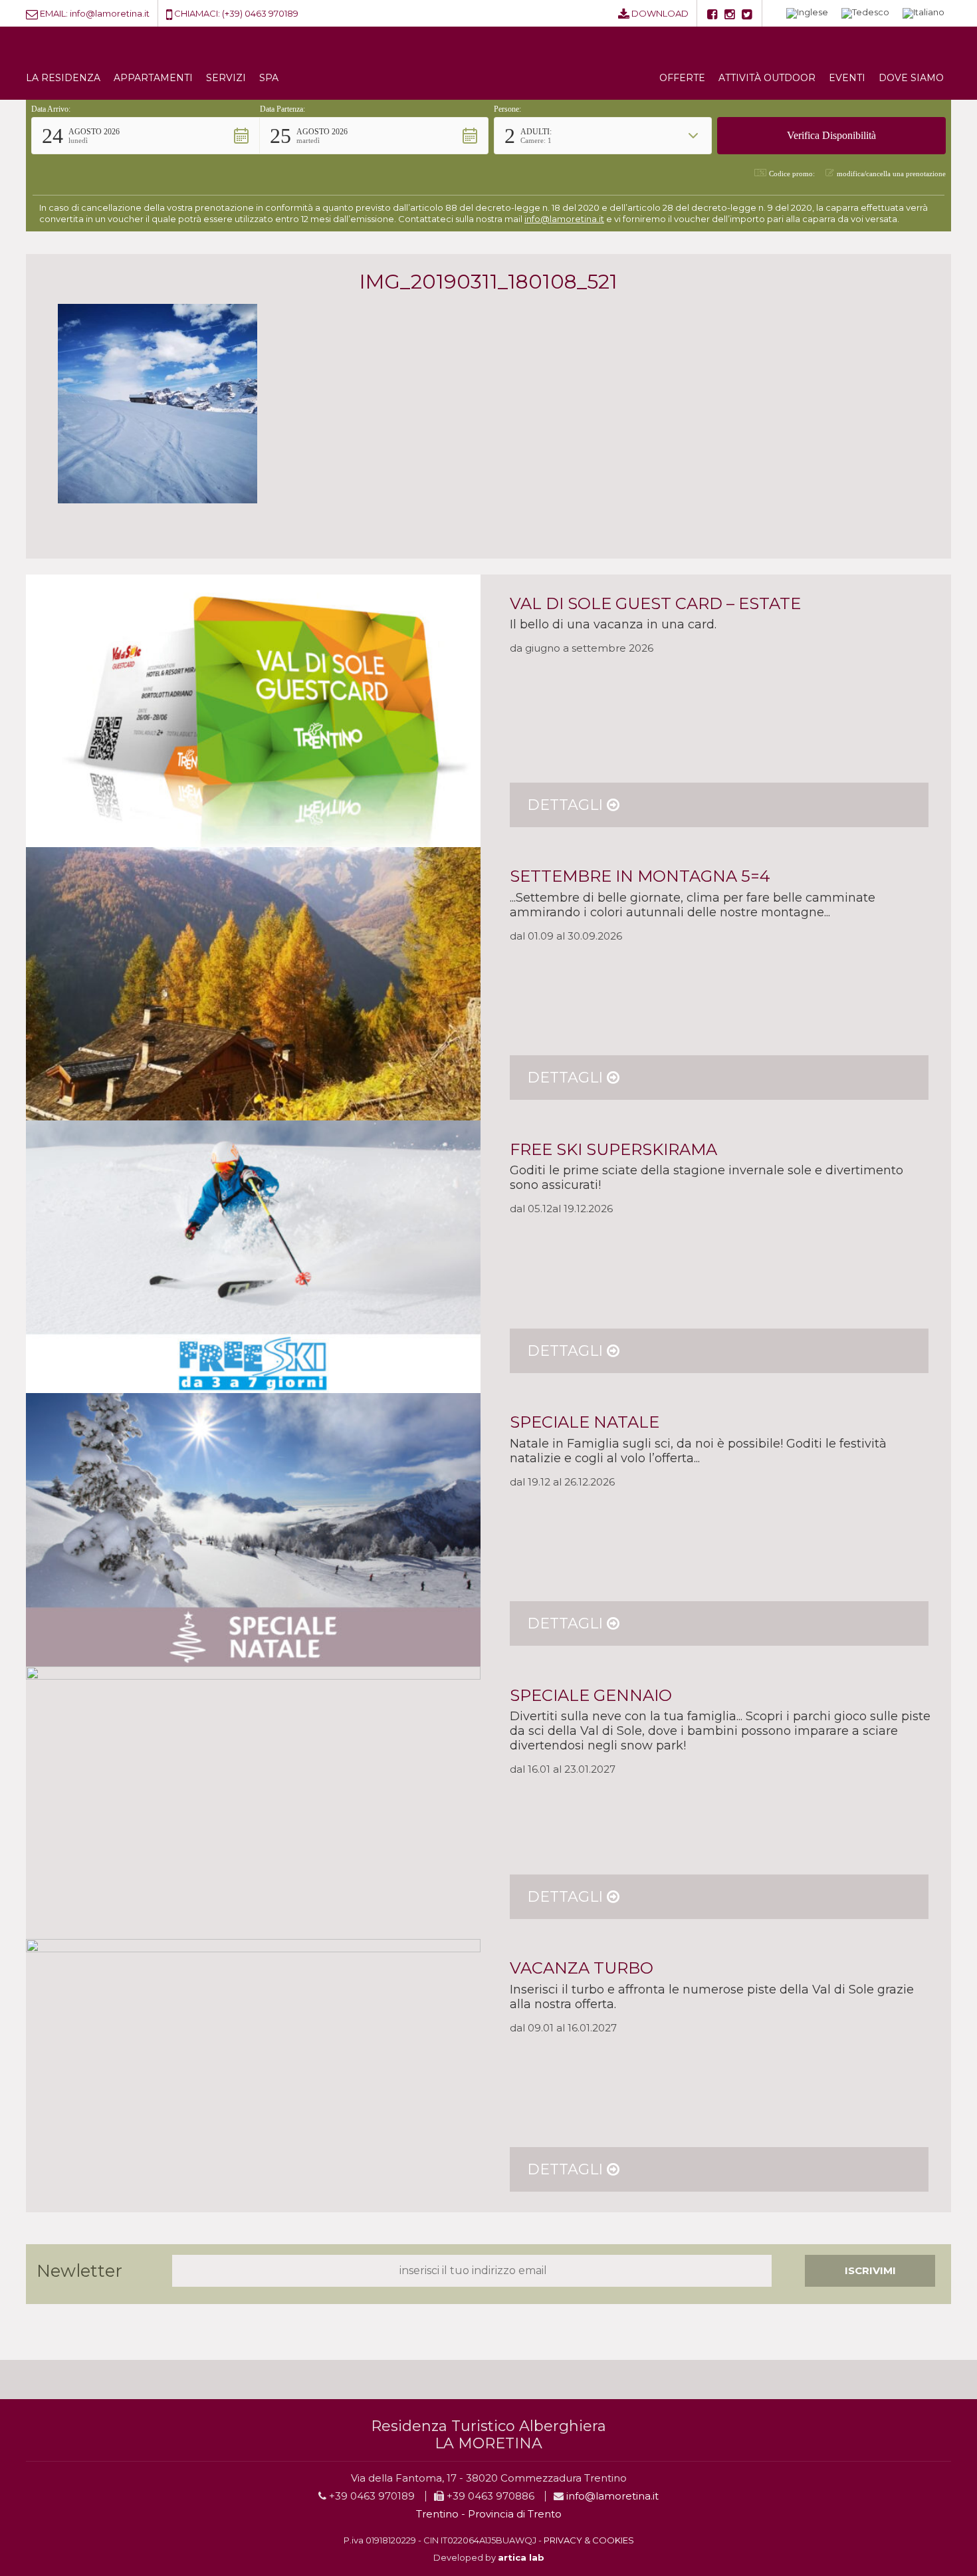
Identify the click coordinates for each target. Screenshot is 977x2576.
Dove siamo (911, 78)
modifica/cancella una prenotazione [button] (891, 174)
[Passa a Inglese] (807, 14)
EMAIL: (54, 13)
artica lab (521, 2557)
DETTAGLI (567, 805)
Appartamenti (153, 78)
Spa (269, 78)
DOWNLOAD (660, 13)
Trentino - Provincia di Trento (489, 2514)
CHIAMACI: (197, 13)
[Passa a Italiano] (923, 14)
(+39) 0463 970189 (260, 13)
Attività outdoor (767, 78)
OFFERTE (682, 78)
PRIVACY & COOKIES (589, 2540)
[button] (146, 136)
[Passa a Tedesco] (865, 14)
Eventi (847, 78)
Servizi (226, 78)
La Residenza (63, 78)
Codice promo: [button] (792, 174)
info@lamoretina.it (110, 13)
